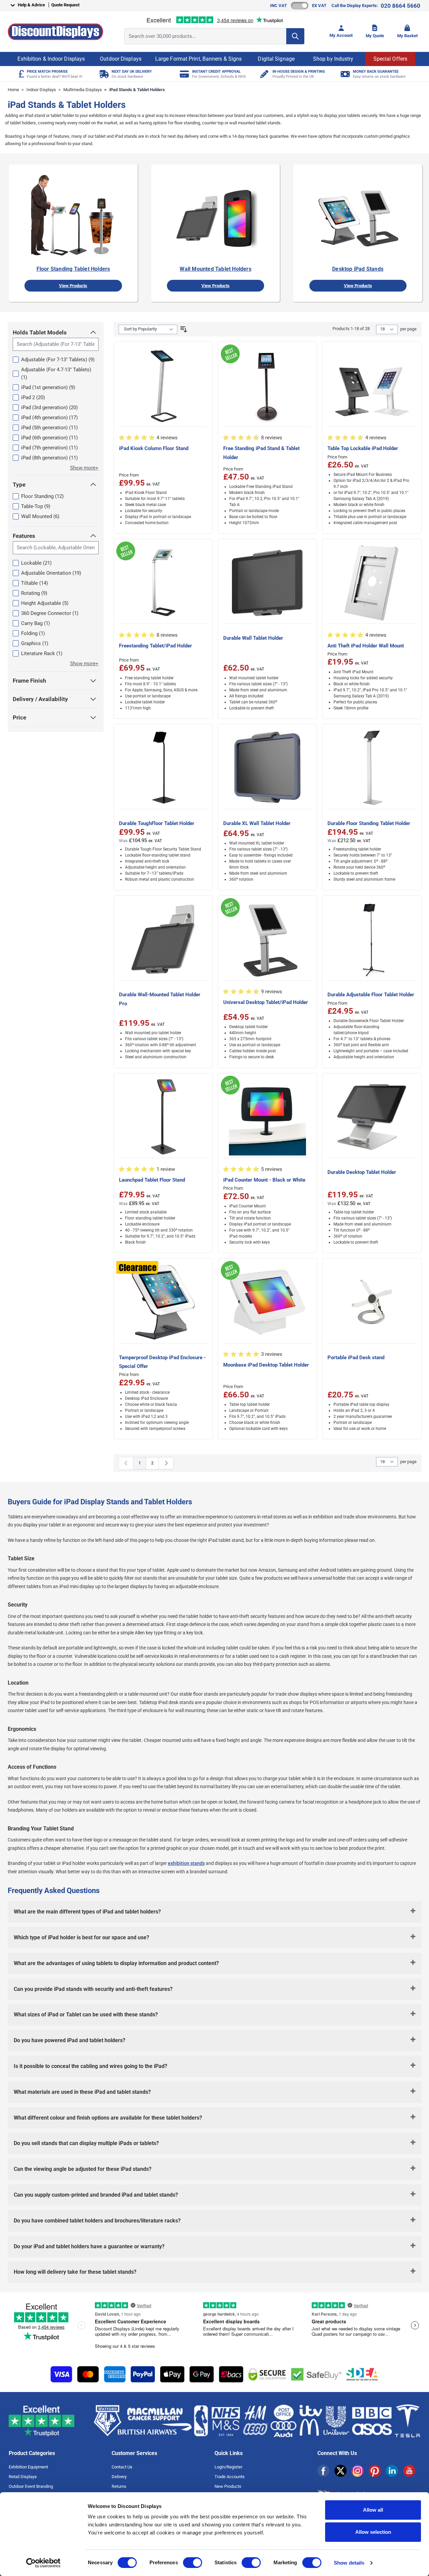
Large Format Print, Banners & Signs (199, 59)
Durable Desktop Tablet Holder (362, 1172)
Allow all (373, 2510)
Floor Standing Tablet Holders (73, 269)
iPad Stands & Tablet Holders (137, 90)
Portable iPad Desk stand (356, 1358)
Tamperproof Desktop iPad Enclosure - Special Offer (162, 1362)
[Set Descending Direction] (184, 329)
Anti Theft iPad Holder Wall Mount (366, 646)
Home (13, 90)
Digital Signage (276, 59)
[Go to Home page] (55, 32)
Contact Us (122, 2467)
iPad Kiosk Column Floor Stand (154, 448)
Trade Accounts (230, 2477)
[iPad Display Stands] (73, 216)
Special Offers (390, 59)
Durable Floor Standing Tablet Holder (369, 823)
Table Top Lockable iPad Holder (363, 448)
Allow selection (373, 2532)
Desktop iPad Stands (358, 269)
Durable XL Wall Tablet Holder (257, 823)
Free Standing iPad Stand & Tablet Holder (261, 453)
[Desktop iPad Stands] (358, 216)
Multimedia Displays (83, 90)
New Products (228, 2486)
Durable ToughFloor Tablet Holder (157, 823)
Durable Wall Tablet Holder (253, 638)
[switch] (193, 2563)
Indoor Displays (41, 90)
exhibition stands (186, 1863)
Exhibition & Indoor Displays (51, 59)
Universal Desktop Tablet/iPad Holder (266, 1002)
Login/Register (228, 2467)
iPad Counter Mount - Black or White (264, 1180)
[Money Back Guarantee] (344, 74)
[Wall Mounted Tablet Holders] (216, 216)
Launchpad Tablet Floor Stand (152, 1180)
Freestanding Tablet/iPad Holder (156, 646)
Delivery (119, 2477)
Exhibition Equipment (28, 2467)
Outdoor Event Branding (31, 2486)
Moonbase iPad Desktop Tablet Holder (266, 1365)
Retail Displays (23, 2477)
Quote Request (65, 5)
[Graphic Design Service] (264, 74)
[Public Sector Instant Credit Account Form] (183, 74)
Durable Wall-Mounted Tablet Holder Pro (160, 999)
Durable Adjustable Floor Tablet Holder (371, 995)
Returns (119, 2486)
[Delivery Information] (103, 74)
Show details (349, 2563)
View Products (73, 286)
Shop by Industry (333, 59)
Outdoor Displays (121, 59)
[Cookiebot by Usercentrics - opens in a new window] (43, 2563)
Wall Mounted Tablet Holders (215, 269)
